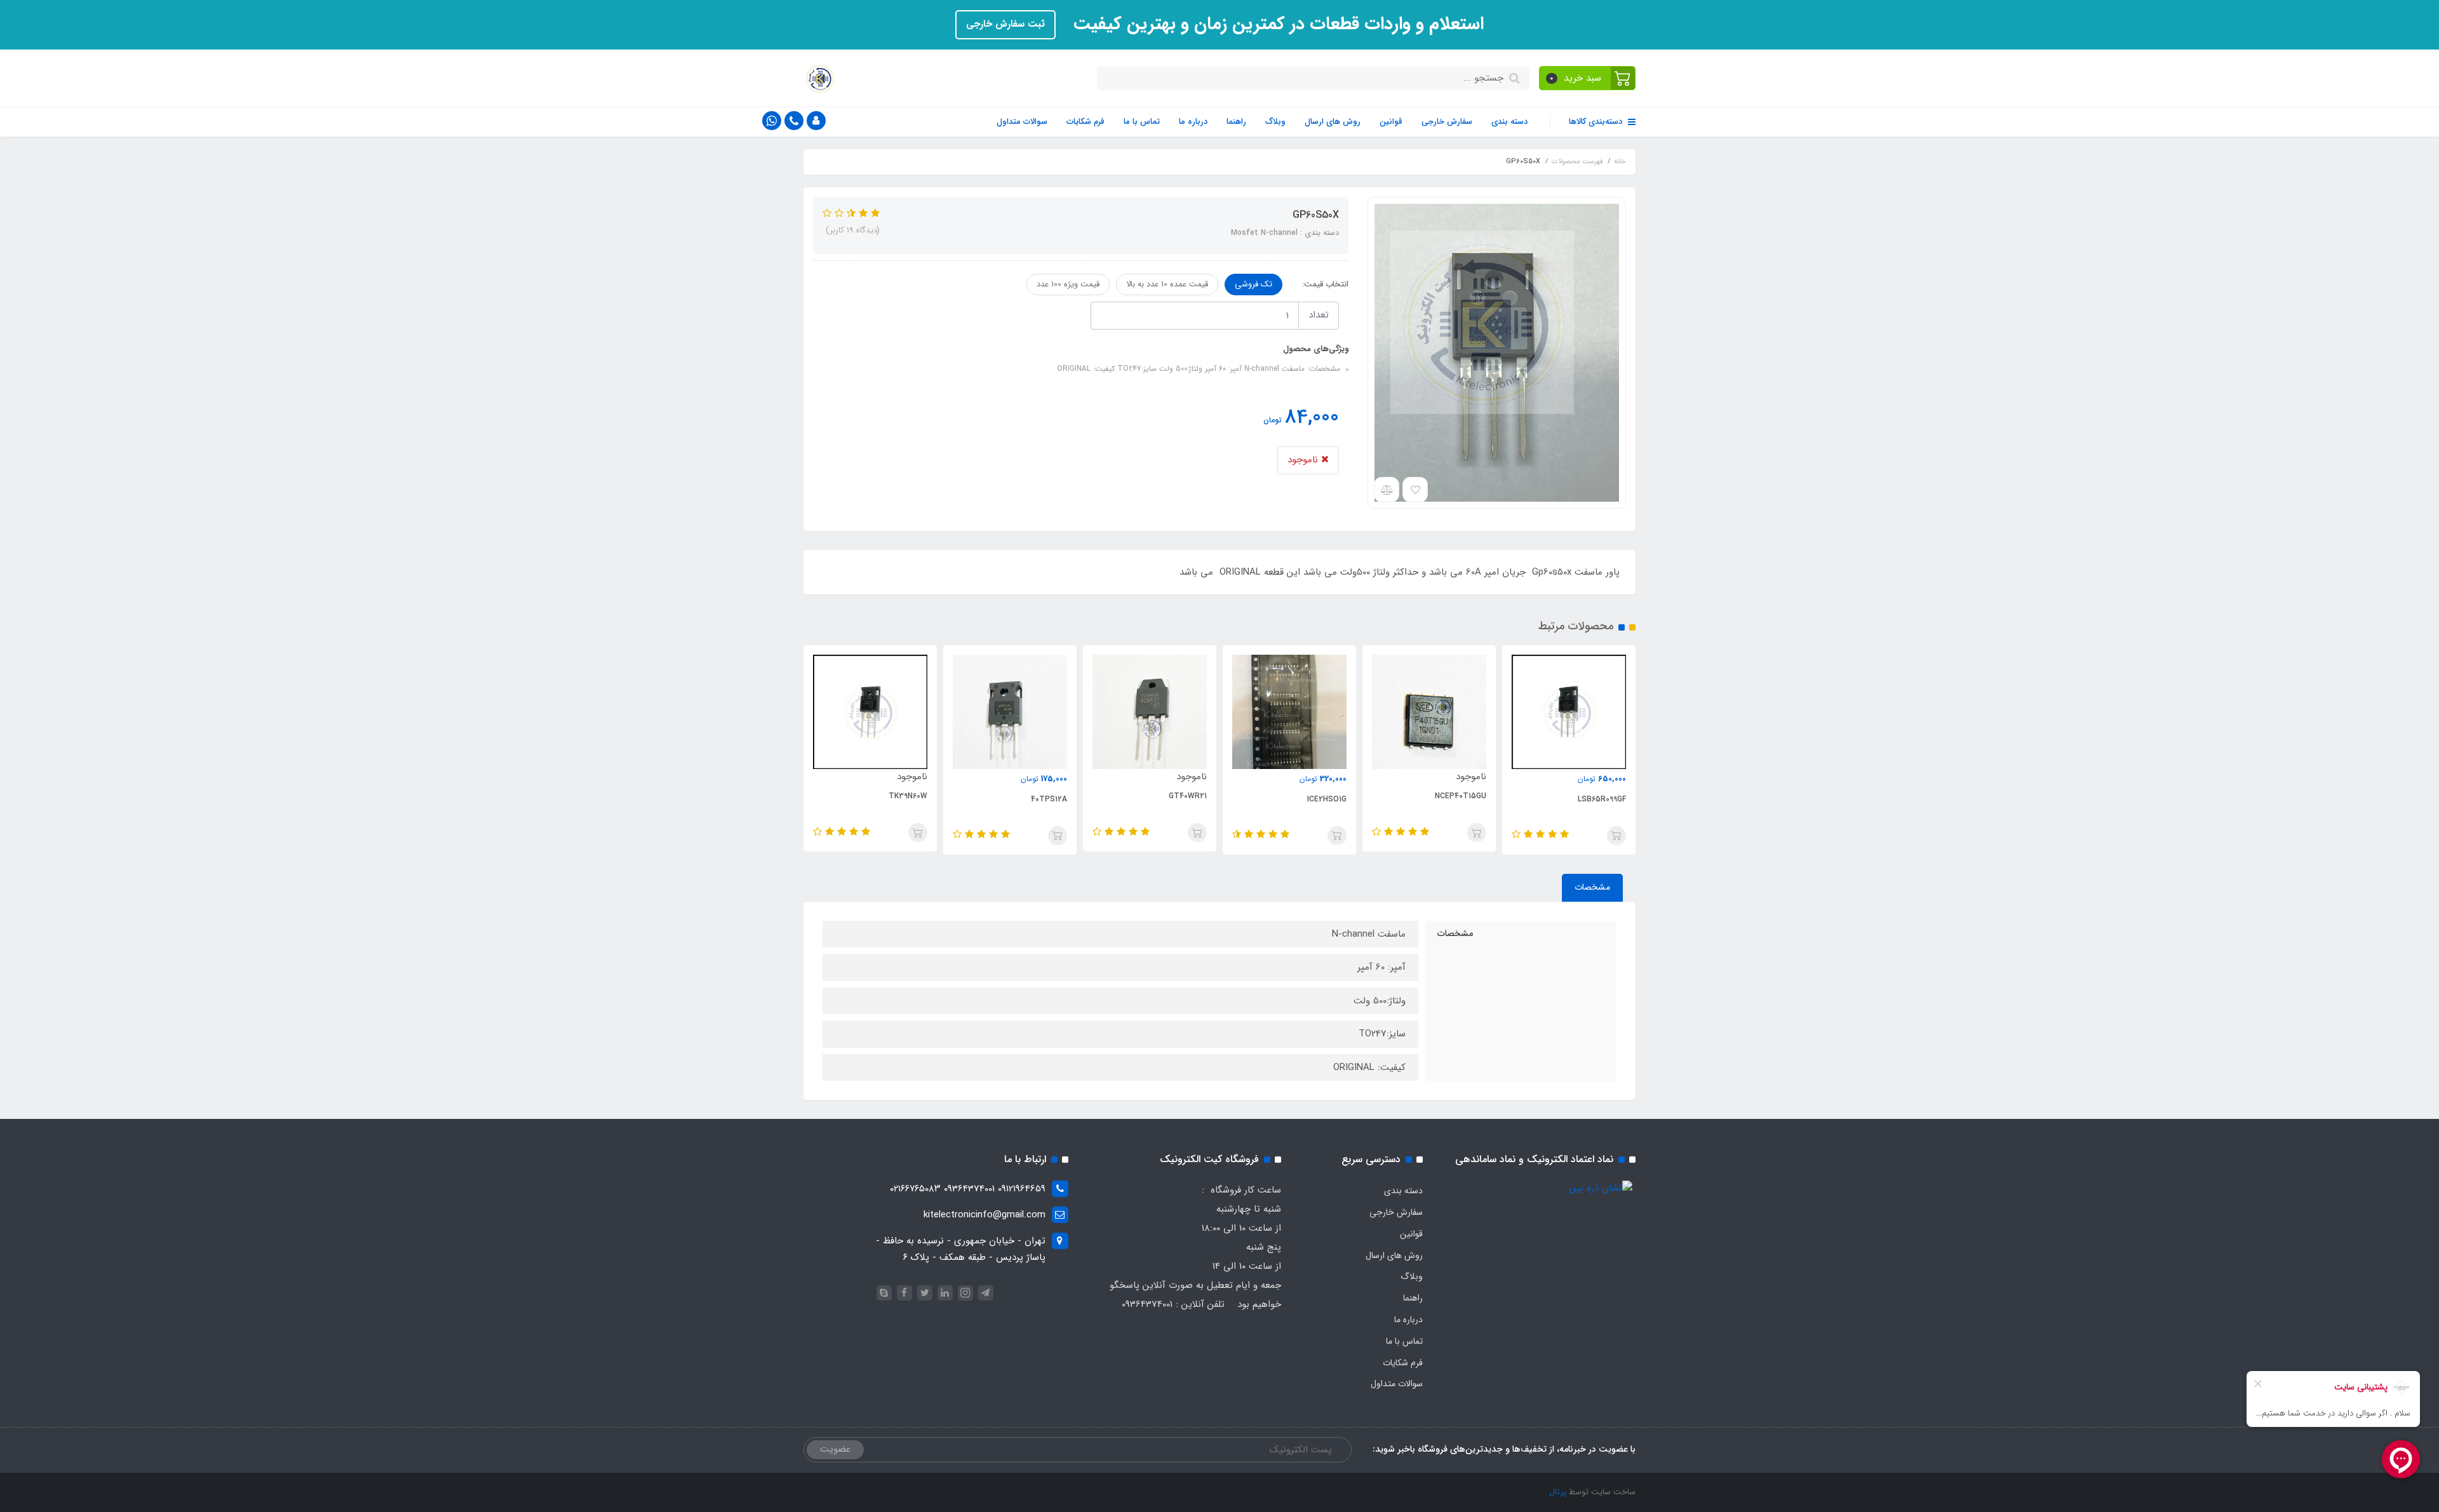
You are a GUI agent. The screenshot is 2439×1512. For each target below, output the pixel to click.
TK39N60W (908, 796)
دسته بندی (1509, 122)
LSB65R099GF (1602, 799)
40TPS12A (1049, 799)
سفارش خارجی (1447, 122)
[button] (1588, 78)
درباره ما (1193, 122)
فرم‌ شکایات (1085, 122)
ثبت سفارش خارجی (1005, 24)
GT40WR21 (1188, 796)
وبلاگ (1275, 122)
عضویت (835, 1449)
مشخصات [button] (1592, 887)
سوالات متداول (1022, 122)
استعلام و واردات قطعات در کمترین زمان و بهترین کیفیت (1276, 24)
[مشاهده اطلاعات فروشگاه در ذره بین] (1601, 1188)
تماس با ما (1142, 122)
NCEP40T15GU (1461, 796)
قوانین (1391, 122)
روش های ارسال (1333, 122)
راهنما (1236, 122)
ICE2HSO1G (1327, 799)
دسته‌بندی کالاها (1597, 122)
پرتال (1558, 1492)
